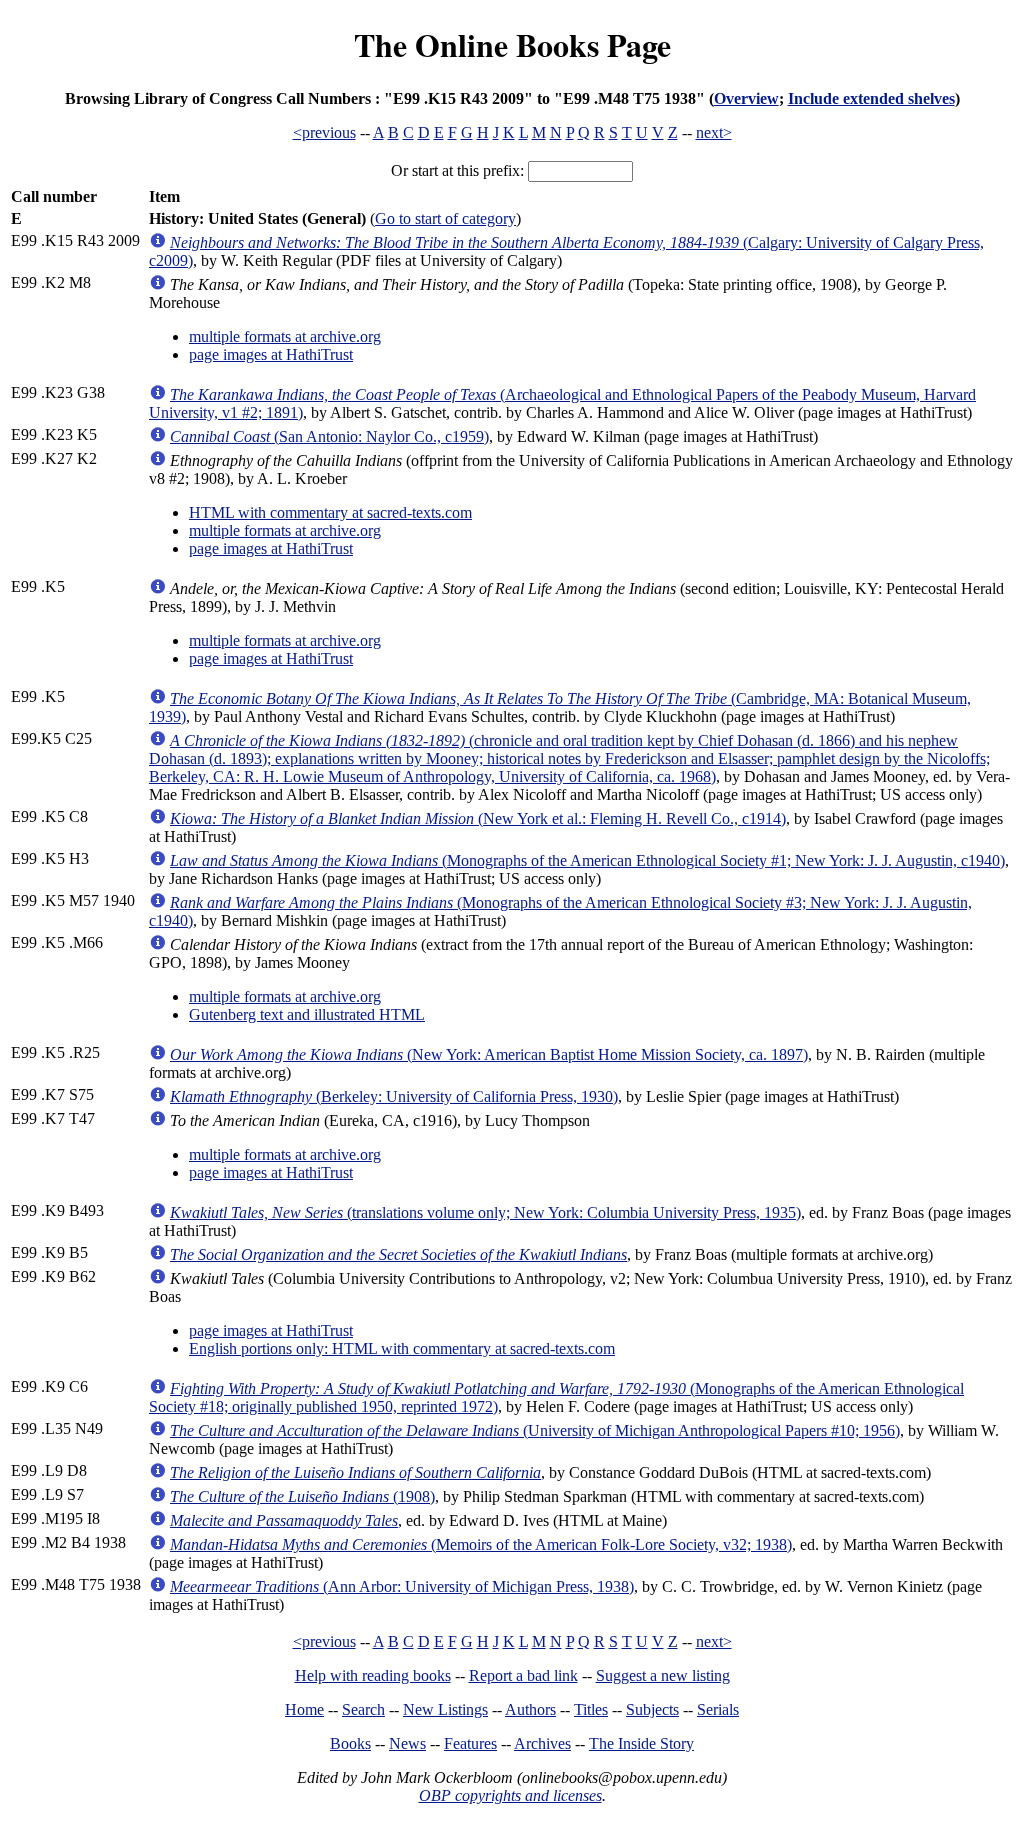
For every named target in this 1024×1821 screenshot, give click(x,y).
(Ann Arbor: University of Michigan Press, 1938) (402, 1586)
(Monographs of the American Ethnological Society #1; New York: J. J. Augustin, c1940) (587, 860)
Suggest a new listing (663, 1675)
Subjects (652, 1709)
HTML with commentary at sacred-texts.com (330, 512)
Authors (530, 1709)
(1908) (302, 1496)
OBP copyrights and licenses (510, 1795)
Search (363, 1709)
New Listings (445, 1709)
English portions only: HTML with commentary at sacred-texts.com (402, 1348)
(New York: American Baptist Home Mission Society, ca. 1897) (489, 1054)
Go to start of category (445, 218)
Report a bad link (523, 1675)
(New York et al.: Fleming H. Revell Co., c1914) (478, 818)
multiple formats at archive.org (285, 336)
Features (470, 1743)
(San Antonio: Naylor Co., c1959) (329, 436)
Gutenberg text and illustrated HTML (307, 1014)
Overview (746, 98)
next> (714, 132)
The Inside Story (641, 1743)
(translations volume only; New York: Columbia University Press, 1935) (485, 1212)
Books (350, 1743)
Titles (591, 1709)
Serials (718, 1709)
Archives (542, 1743)
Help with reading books (373, 1675)
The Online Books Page (512, 44)
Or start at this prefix (455, 170)
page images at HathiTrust (271, 354)
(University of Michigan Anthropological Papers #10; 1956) (535, 1430)
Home (304, 1709)
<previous (324, 132)
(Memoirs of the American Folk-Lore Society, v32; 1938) (481, 1544)
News (407, 1743)
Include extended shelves (871, 98)
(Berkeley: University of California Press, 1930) (394, 1096)
